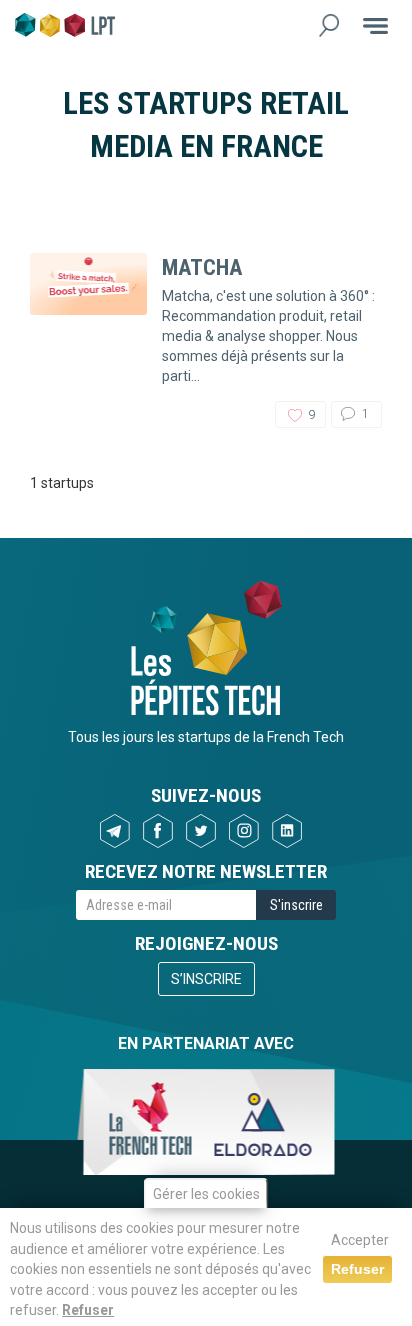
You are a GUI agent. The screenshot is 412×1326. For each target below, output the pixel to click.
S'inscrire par (120, 521)
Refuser (88, 1310)
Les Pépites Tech (65, 25)
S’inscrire (206, 979)
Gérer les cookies (206, 1194)
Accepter (360, 1240)
